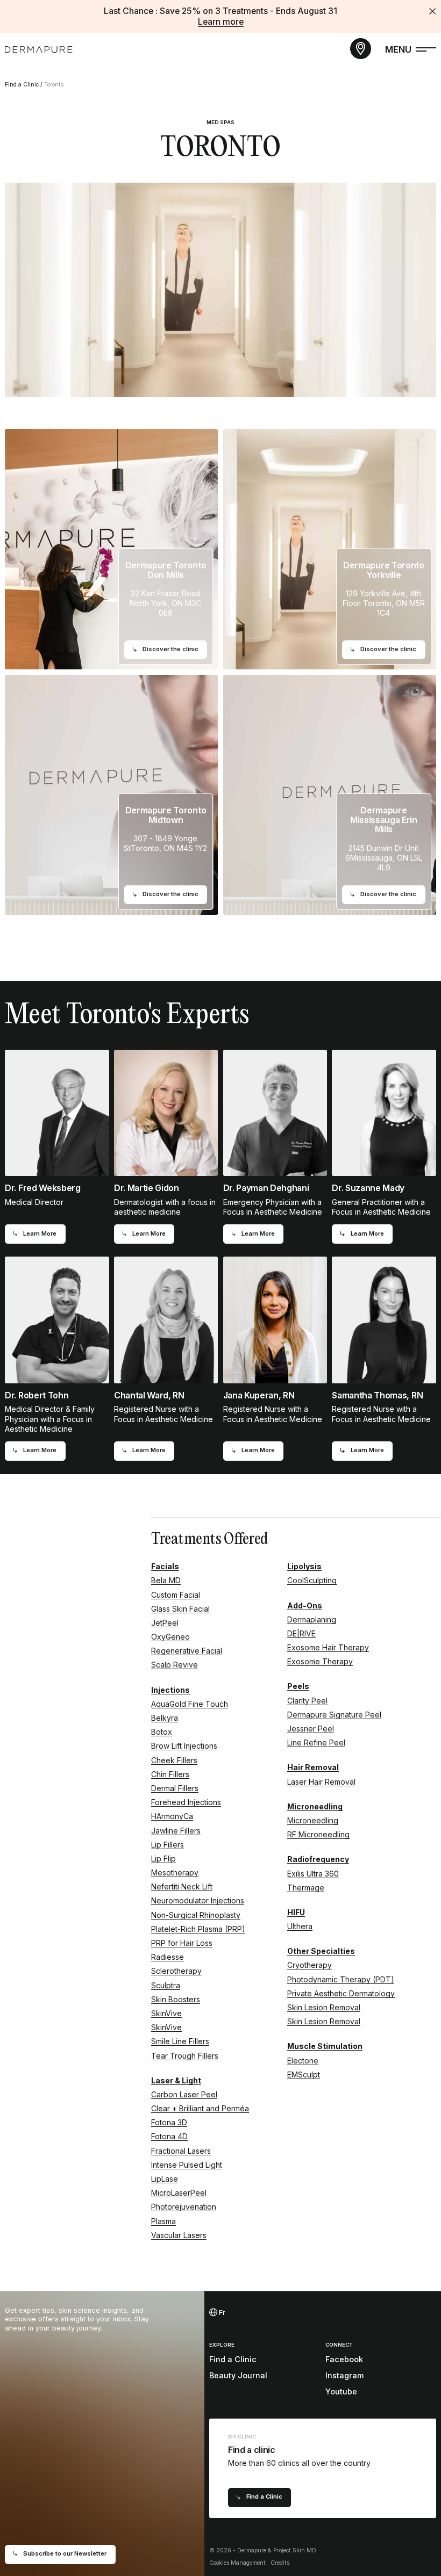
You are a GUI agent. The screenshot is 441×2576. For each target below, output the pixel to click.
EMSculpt (304, 2074)
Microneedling (315, 1806)
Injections (170, 1690)
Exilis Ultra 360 (313, 1874)
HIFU (296, 1912)
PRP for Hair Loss (182, 1943)
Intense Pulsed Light (187, 2165)
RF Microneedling (318, 1834)
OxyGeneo (170, 1637)
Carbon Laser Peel (184, 2094)
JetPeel (165, 1623)
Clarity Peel (307, 1701)
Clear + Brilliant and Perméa (200, 2108)
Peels (298, 1686)
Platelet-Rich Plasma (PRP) (198, 1929)
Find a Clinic (22, 85)
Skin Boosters (176, 1999)
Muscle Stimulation (325, 2046)
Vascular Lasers (179, 2235)
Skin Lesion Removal (324, 2007)
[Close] (432, 11)
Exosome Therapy (320, 1661)
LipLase (165, 2179)
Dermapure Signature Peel (334, 1715)
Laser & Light (176, 2080)
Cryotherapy (310, 1965)
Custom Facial (176, 1595)
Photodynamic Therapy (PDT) (341, 1979)
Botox (162, 1732)
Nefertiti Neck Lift (182, 1886)
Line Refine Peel (316, 1742)
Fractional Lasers (181, 2151)
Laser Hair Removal (321, 1782)
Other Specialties (321, 1951)
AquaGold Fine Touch (190, 1704)
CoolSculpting (312, 1580)
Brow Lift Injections (184, 1746)
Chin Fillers (170, 1774)
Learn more (221, 22)
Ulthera (300, 1926)
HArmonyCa (172, 1816)
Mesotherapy (175, 1873)
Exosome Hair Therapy (328, 1647)
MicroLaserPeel (179, 2193)
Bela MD (166, 1580)
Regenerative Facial (187, 1651)
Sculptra (166, 1985)
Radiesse (168, 1957)
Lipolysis (304, 1566)
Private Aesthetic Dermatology (341, 1993)
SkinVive (166, 2013)
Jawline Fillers (176, 1831)
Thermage (306, 1888)
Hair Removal (313, 1767)
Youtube (341, 2391)
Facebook (344, 2359)
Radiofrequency (318, 1859)
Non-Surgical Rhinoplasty (196, 1915)
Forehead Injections (186, 1802)
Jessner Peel (311, 1729)
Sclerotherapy (176, 1971)
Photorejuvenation (184, 2207)
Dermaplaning (312, 1619)
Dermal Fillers (175, 1788)
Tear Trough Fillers (185, 2056)
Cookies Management (237, 2563)
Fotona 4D (169, 2136)
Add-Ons (305, 1606)
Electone (303, 2061)
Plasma (163, 2221)
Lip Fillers (168, 1845)
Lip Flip (163, 1859)
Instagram (344, 2375)
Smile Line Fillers (180, 2041)
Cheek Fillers (174, 1760)
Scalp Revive (175, 1665)
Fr (221, 2312)
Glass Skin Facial (180, 1609)
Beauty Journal (238, 2375)
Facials (165, 1566)
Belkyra (165, 1718)
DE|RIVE (301, 1633)
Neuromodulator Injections (198, 1900)
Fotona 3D (169, 2122)
